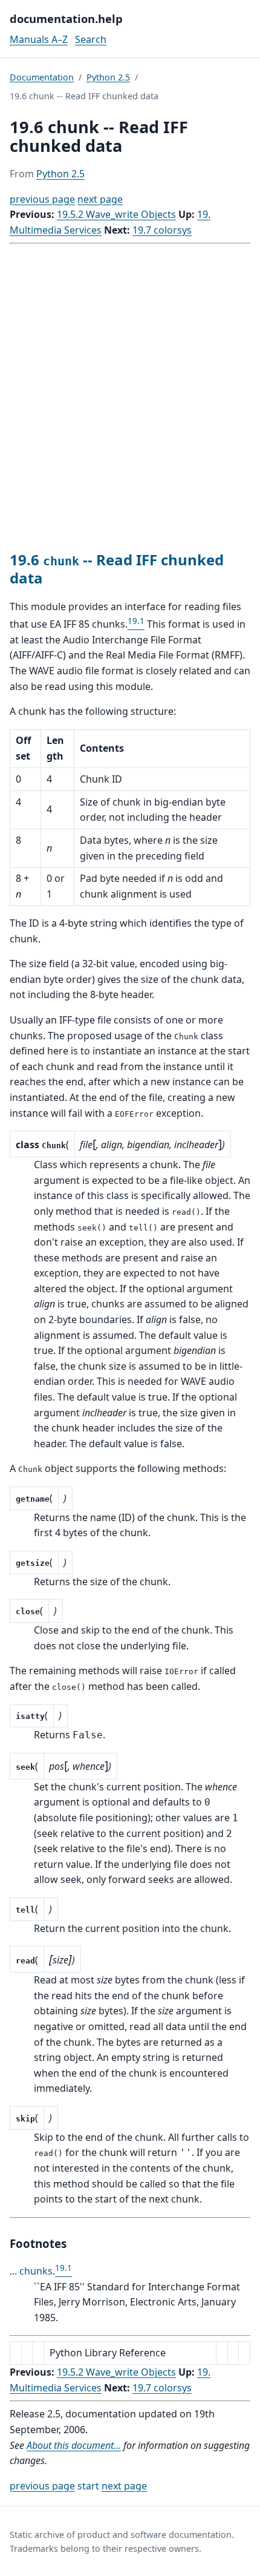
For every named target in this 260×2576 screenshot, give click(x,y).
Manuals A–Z (39, 39)
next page (100, 199)
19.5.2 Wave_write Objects (116, 214)
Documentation (42, 77)
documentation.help (66, 18)
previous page (42, 199)
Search (91, 39)
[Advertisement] (130, 398)
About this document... (74, 2445)
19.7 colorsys (162, 230)
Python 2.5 (108, 77)
